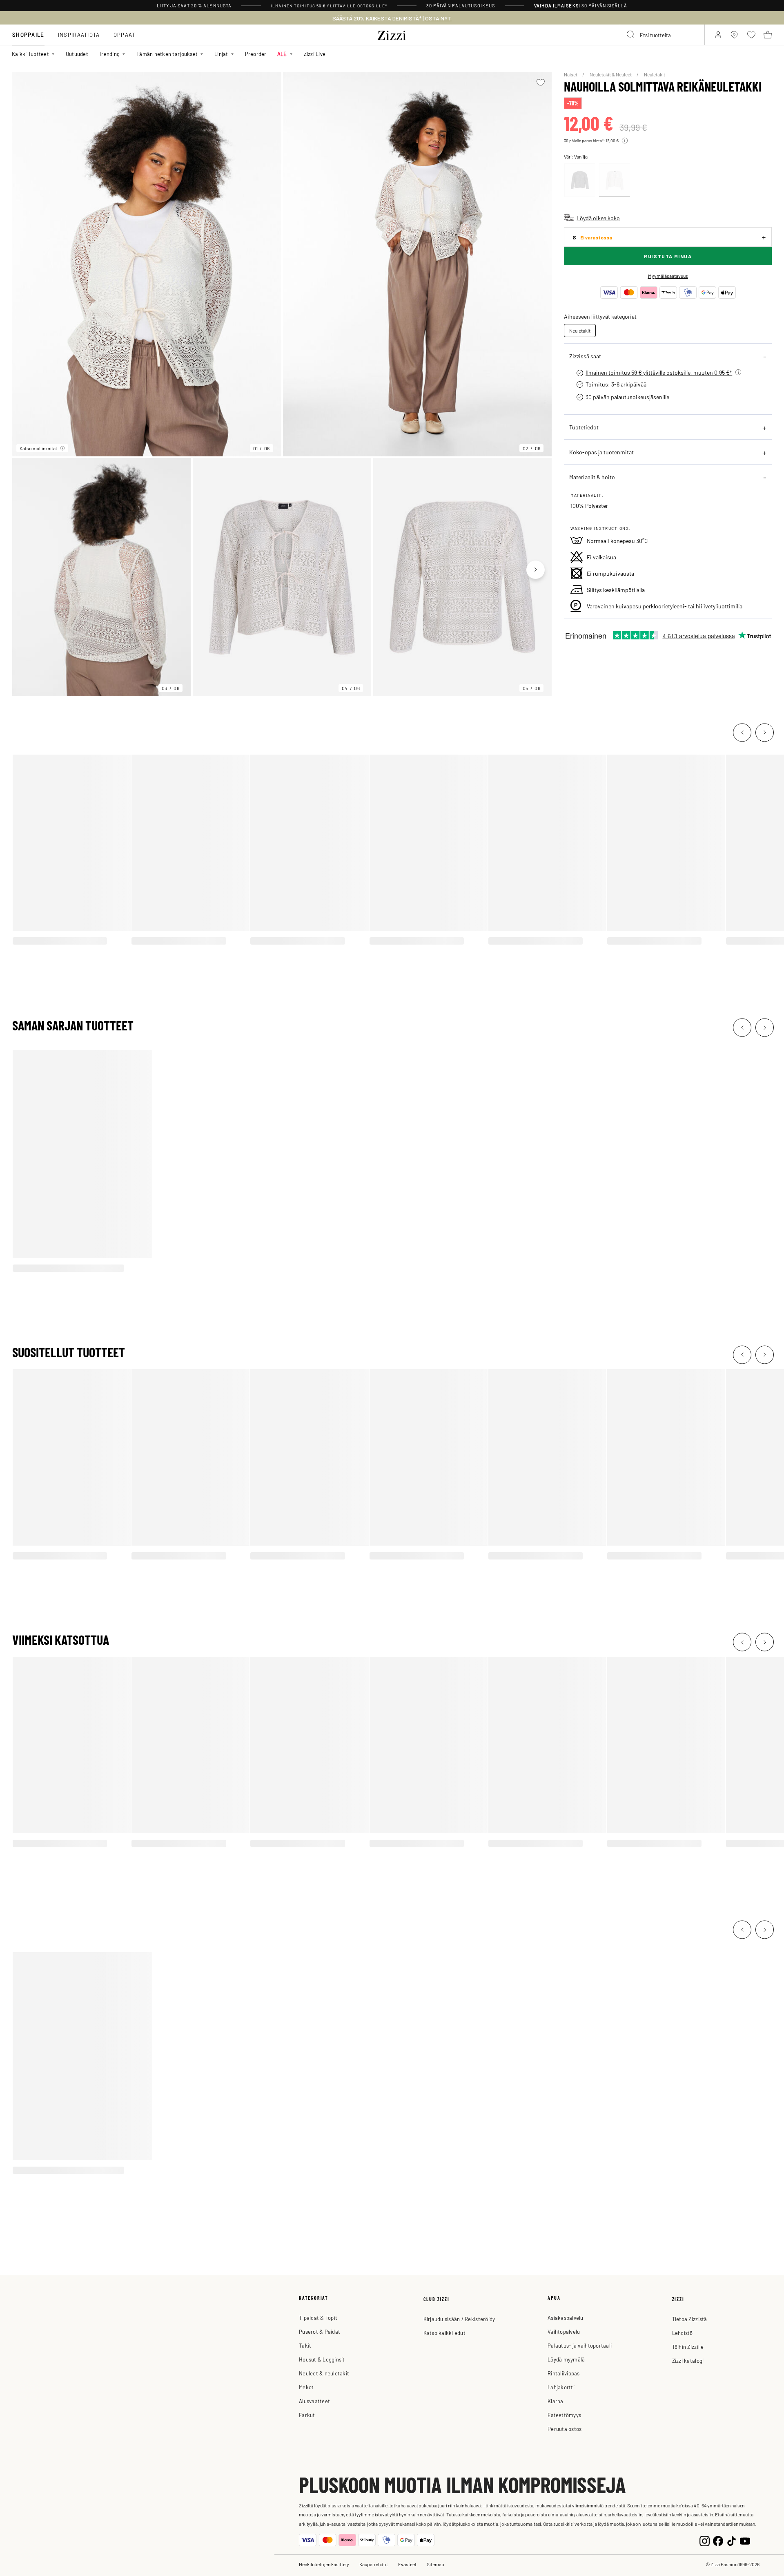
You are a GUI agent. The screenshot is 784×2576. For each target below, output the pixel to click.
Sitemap (435, 2564)
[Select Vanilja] (615, 180)
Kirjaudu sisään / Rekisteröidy (459, 2319)
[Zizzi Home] (392, 34)
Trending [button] (109, 54)
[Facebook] (718, 2540)
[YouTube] (745, 2540)
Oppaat (125, 35)
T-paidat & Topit (318, 2318)
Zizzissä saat (585, 356)
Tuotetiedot (584, 427)
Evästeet (407, 2564)
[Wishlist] (540, 83)
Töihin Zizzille (688, 2347)
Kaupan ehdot (374, 2564)
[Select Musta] (580, 180)
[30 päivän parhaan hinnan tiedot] (625, 141)
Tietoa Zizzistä (690, 2319)
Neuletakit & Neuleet (611, 74)
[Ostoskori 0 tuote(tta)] (768, 35)
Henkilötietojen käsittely (324, 2564)
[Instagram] (705, 2540)
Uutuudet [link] (77, 54)
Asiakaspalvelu (566, 2318)
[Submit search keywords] (631, 35)
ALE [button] (282, 54)
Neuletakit (655, 74)
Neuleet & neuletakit (324, 2373)
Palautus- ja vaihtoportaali (580, 2345)
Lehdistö (683, 2333)
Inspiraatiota (79, 35)
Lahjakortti (561, 2387)
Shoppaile (28, 35)
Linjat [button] (221, 54)
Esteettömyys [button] (564, 2415)
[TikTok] (732, 2540)
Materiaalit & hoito (592, 477)
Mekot (306, 2387)
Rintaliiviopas (564, 2373)
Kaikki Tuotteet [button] (30, 54)
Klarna (556, 2401)
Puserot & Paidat (320, 2331)
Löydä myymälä (566, 2359)
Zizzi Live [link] (315, 54)
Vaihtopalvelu (564, 2331)
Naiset (571, 74)
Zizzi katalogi (688, 2360)
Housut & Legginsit (322, 2359)
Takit (305, 2345)
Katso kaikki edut (444, 2333)
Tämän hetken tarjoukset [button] (167, 54)
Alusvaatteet (314, 2401)
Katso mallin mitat (38, 448)
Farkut (307, 2415)
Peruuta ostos (565, 2429)
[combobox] (662, 35)
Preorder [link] (256, 54)
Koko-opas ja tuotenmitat (601, 452)
